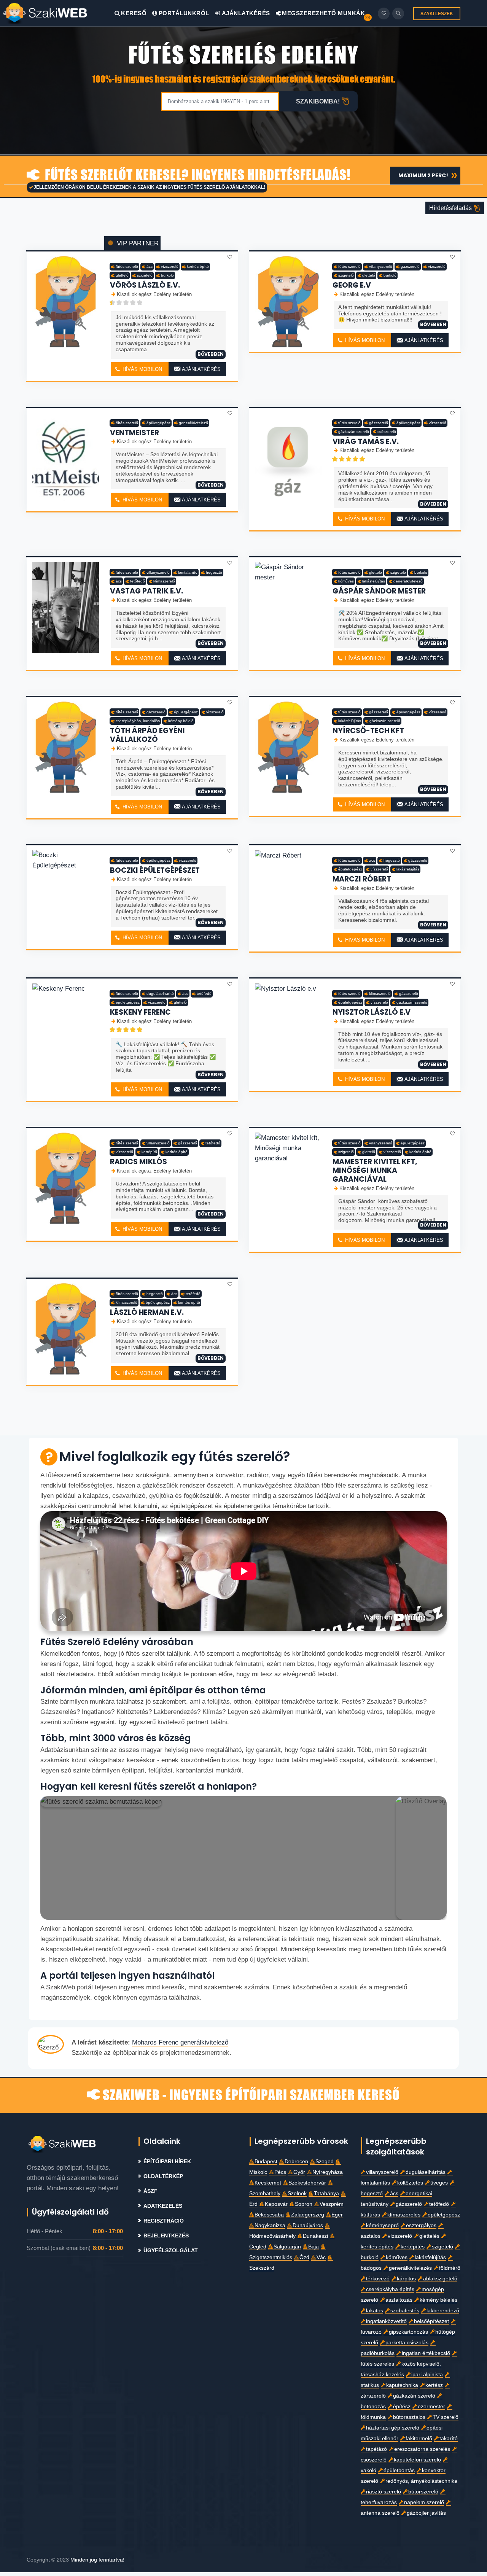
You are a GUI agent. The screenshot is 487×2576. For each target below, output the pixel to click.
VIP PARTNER (137, 243)
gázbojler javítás (426, 2513)
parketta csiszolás (407, 2343)
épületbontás (399, 2470)
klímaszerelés (404, 2215)
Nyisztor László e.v (372, 1012)
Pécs (280, 2172)
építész (402, 2407)
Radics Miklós (138, 1162)
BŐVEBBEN (211, 354)
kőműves (346, 581)
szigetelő (145, 275)
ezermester (431, 2407)
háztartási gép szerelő (393, 2428)
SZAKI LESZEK (437, 14)
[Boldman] (58, 13)
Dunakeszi (315, 2236)
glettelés (429, 2236)
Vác (321, 2257)
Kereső (134, 13)
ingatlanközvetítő (386, 2321)
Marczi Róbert (362, 879)
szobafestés (405, 2311)
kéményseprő (382, 2225)
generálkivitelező (193, 423)
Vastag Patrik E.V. (146, 591)
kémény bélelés (438, 2300)
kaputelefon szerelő (417, 2460)
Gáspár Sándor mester (379, 591)
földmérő (450, 2268)
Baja (314, 2247)
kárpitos (406, 2279)
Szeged (325, 2162)
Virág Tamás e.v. (366, 442)
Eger (337, 2215)
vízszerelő (170, 267)
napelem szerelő (424, 2502)
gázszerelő (410, 267)
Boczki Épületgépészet (155, 870)
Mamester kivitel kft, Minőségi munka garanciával (375, 1170)
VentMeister (134, 433)
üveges (439, 2183)
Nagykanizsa (270, 2225)
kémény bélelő (181, 721)
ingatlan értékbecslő (426, 2353)
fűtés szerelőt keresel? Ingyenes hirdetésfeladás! (196, 176)
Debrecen (296, 2162)
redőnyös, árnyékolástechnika (421, 2481)
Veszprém (332, 2204)
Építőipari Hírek (167, 2162)
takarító (449, 2438)
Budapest (266, 2162)
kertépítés (413, 2247)
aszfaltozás (399, 2300)
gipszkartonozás (408, 2332)
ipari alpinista (427, 2375)
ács (150, 267)
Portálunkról (184, 13)
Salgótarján (287, 2247)
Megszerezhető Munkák (323, 13)
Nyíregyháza (328, 2172)
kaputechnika (402, 2385)
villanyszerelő (381, 267)
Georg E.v (352, 285)
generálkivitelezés (410, 2268)
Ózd (304, 2257)
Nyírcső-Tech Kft (368, 731)
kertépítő (149, 1152)
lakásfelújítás (374, 581)
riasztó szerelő (384, 2492)
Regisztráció (164, 2221)
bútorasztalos (409, 2417)
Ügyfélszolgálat (171, 2251)
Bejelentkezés (166, 2236)
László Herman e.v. (147, 1312)
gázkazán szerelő (354, 432)
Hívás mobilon (142, 369)
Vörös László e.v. (145, 285)
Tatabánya (326, 2193)
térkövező (378, 2279)
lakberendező (443, 2311)
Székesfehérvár (307, 2183)
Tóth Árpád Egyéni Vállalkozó (147, 735)
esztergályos (421, 2225)
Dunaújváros (308, 2225)
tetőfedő (138, 581)
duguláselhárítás (426, 2172)
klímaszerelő (164, 581)
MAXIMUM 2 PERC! (423, 175)
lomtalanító (188, 572)
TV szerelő (446, 2417)
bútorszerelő (423, 2492)
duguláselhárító (160, 994)
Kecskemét (268, 2183)
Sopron (304, 2204)
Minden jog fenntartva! (97, 2560)
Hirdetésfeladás (451, 208)
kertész (434, 2385)
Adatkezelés (163, 2206)
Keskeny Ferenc (140, 1012)
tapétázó (376, 2449)
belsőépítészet (431, 2321)
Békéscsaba (269, 2215)
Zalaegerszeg (308, 2215)
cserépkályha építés (390, 2289)
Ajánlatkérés (245, 13)
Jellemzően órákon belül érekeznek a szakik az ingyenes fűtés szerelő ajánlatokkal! (149, 187)
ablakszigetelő (440, 2279)
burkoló (167, 275)
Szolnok (297, 2193)
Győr (299, 2172)
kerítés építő (198, 267)
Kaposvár (276, 2204)
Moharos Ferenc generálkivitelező (180, 2042)
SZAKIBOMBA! (318, 101)
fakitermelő (419, 2438)
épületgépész (158, 423)
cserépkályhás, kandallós (138, 721)
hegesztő (214, 572)
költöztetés (410, 2183)
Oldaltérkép (163, 2176)
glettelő (122, 275)
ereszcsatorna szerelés (422, 2449)
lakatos (375, 2311)
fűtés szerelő (127, 267)
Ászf (150, 2191)
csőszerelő (387, 432)
